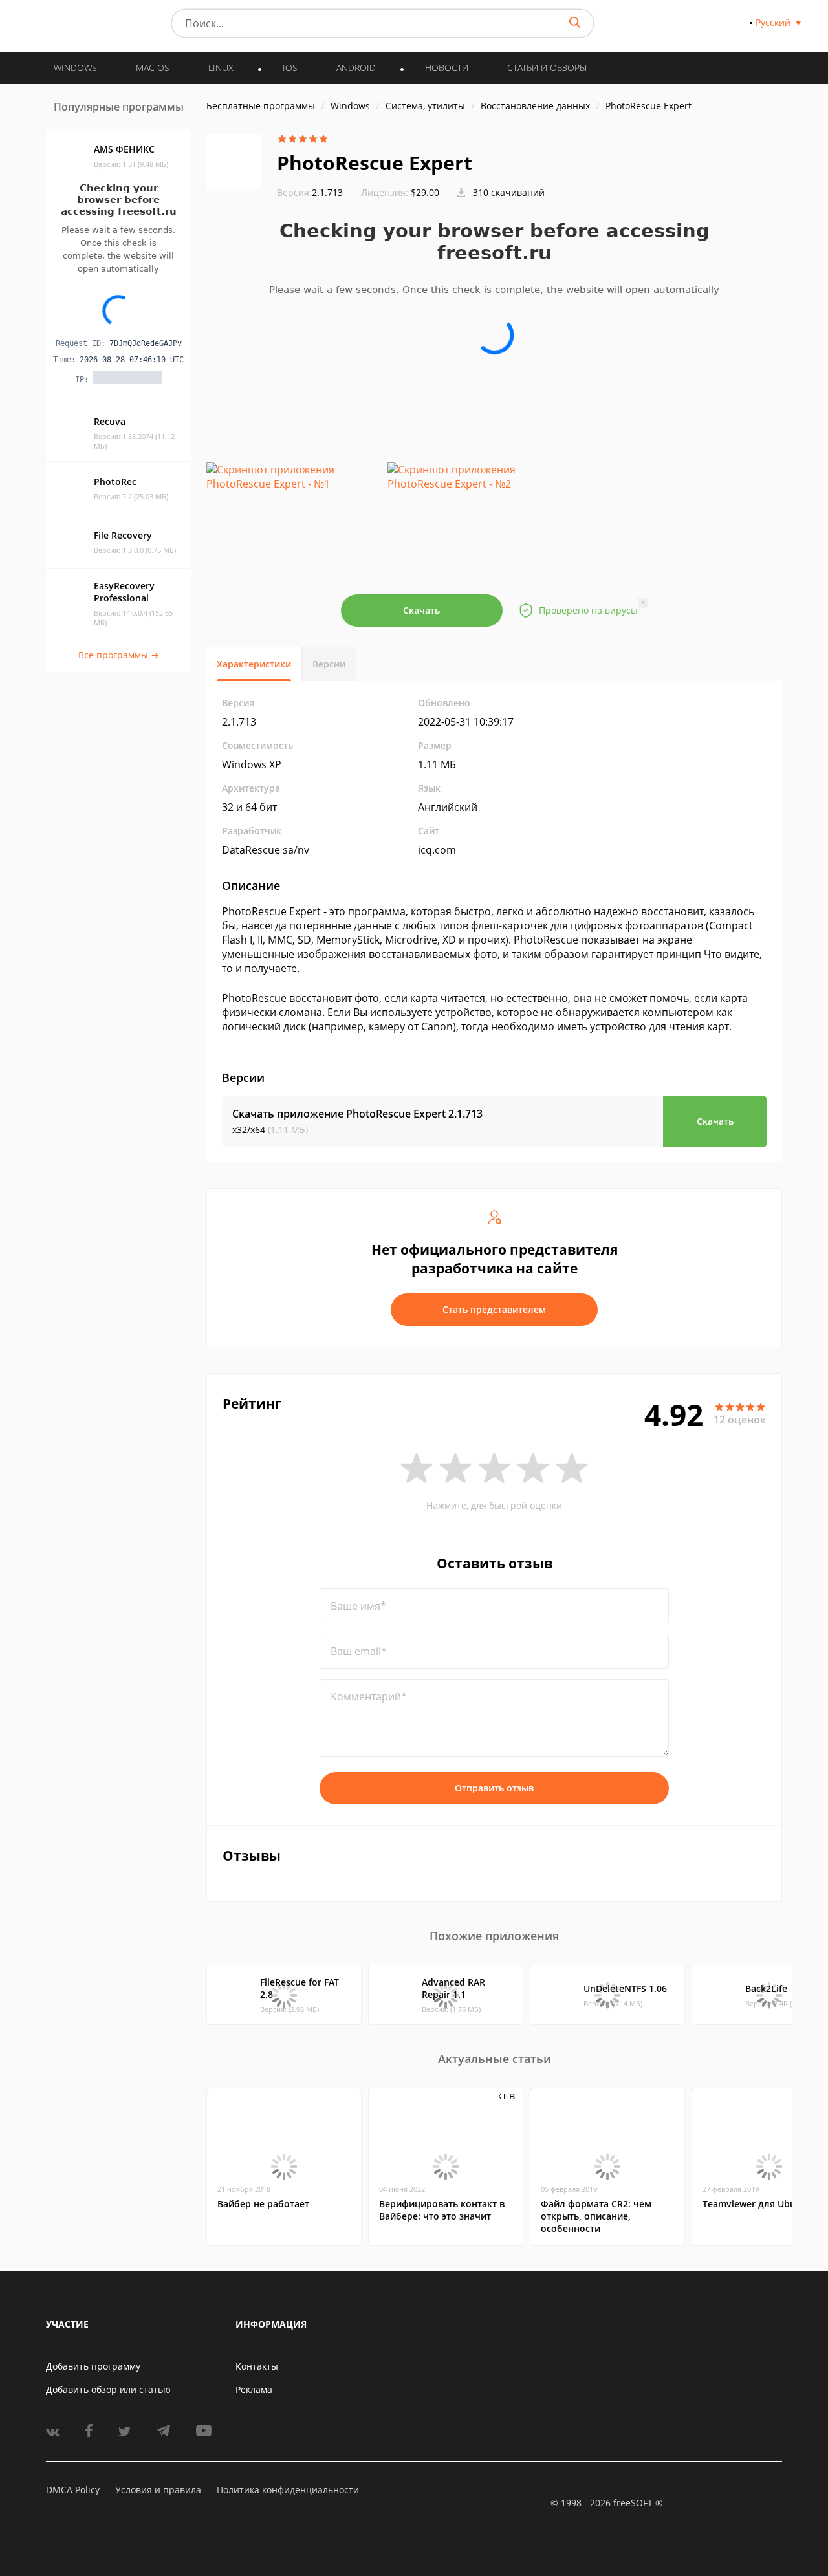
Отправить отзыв (494, 1788)
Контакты (257, 2366)
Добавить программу (93, 2366)
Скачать (421, 610)
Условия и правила (158, 2490)
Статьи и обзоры (547, 68)
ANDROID (356, 68)
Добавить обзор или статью (108, 2389)
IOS (290, 68)
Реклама (254, 2389)
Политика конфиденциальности (288, 2490)
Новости (447, 68)
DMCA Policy (73, 2490)
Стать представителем (494, 1309)
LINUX (221, 68)
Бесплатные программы (261, 106)
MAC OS (153, 68)
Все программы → (119, 655)
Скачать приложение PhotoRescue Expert (357, 1114)
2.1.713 (310, 192)
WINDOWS (75, 68)
